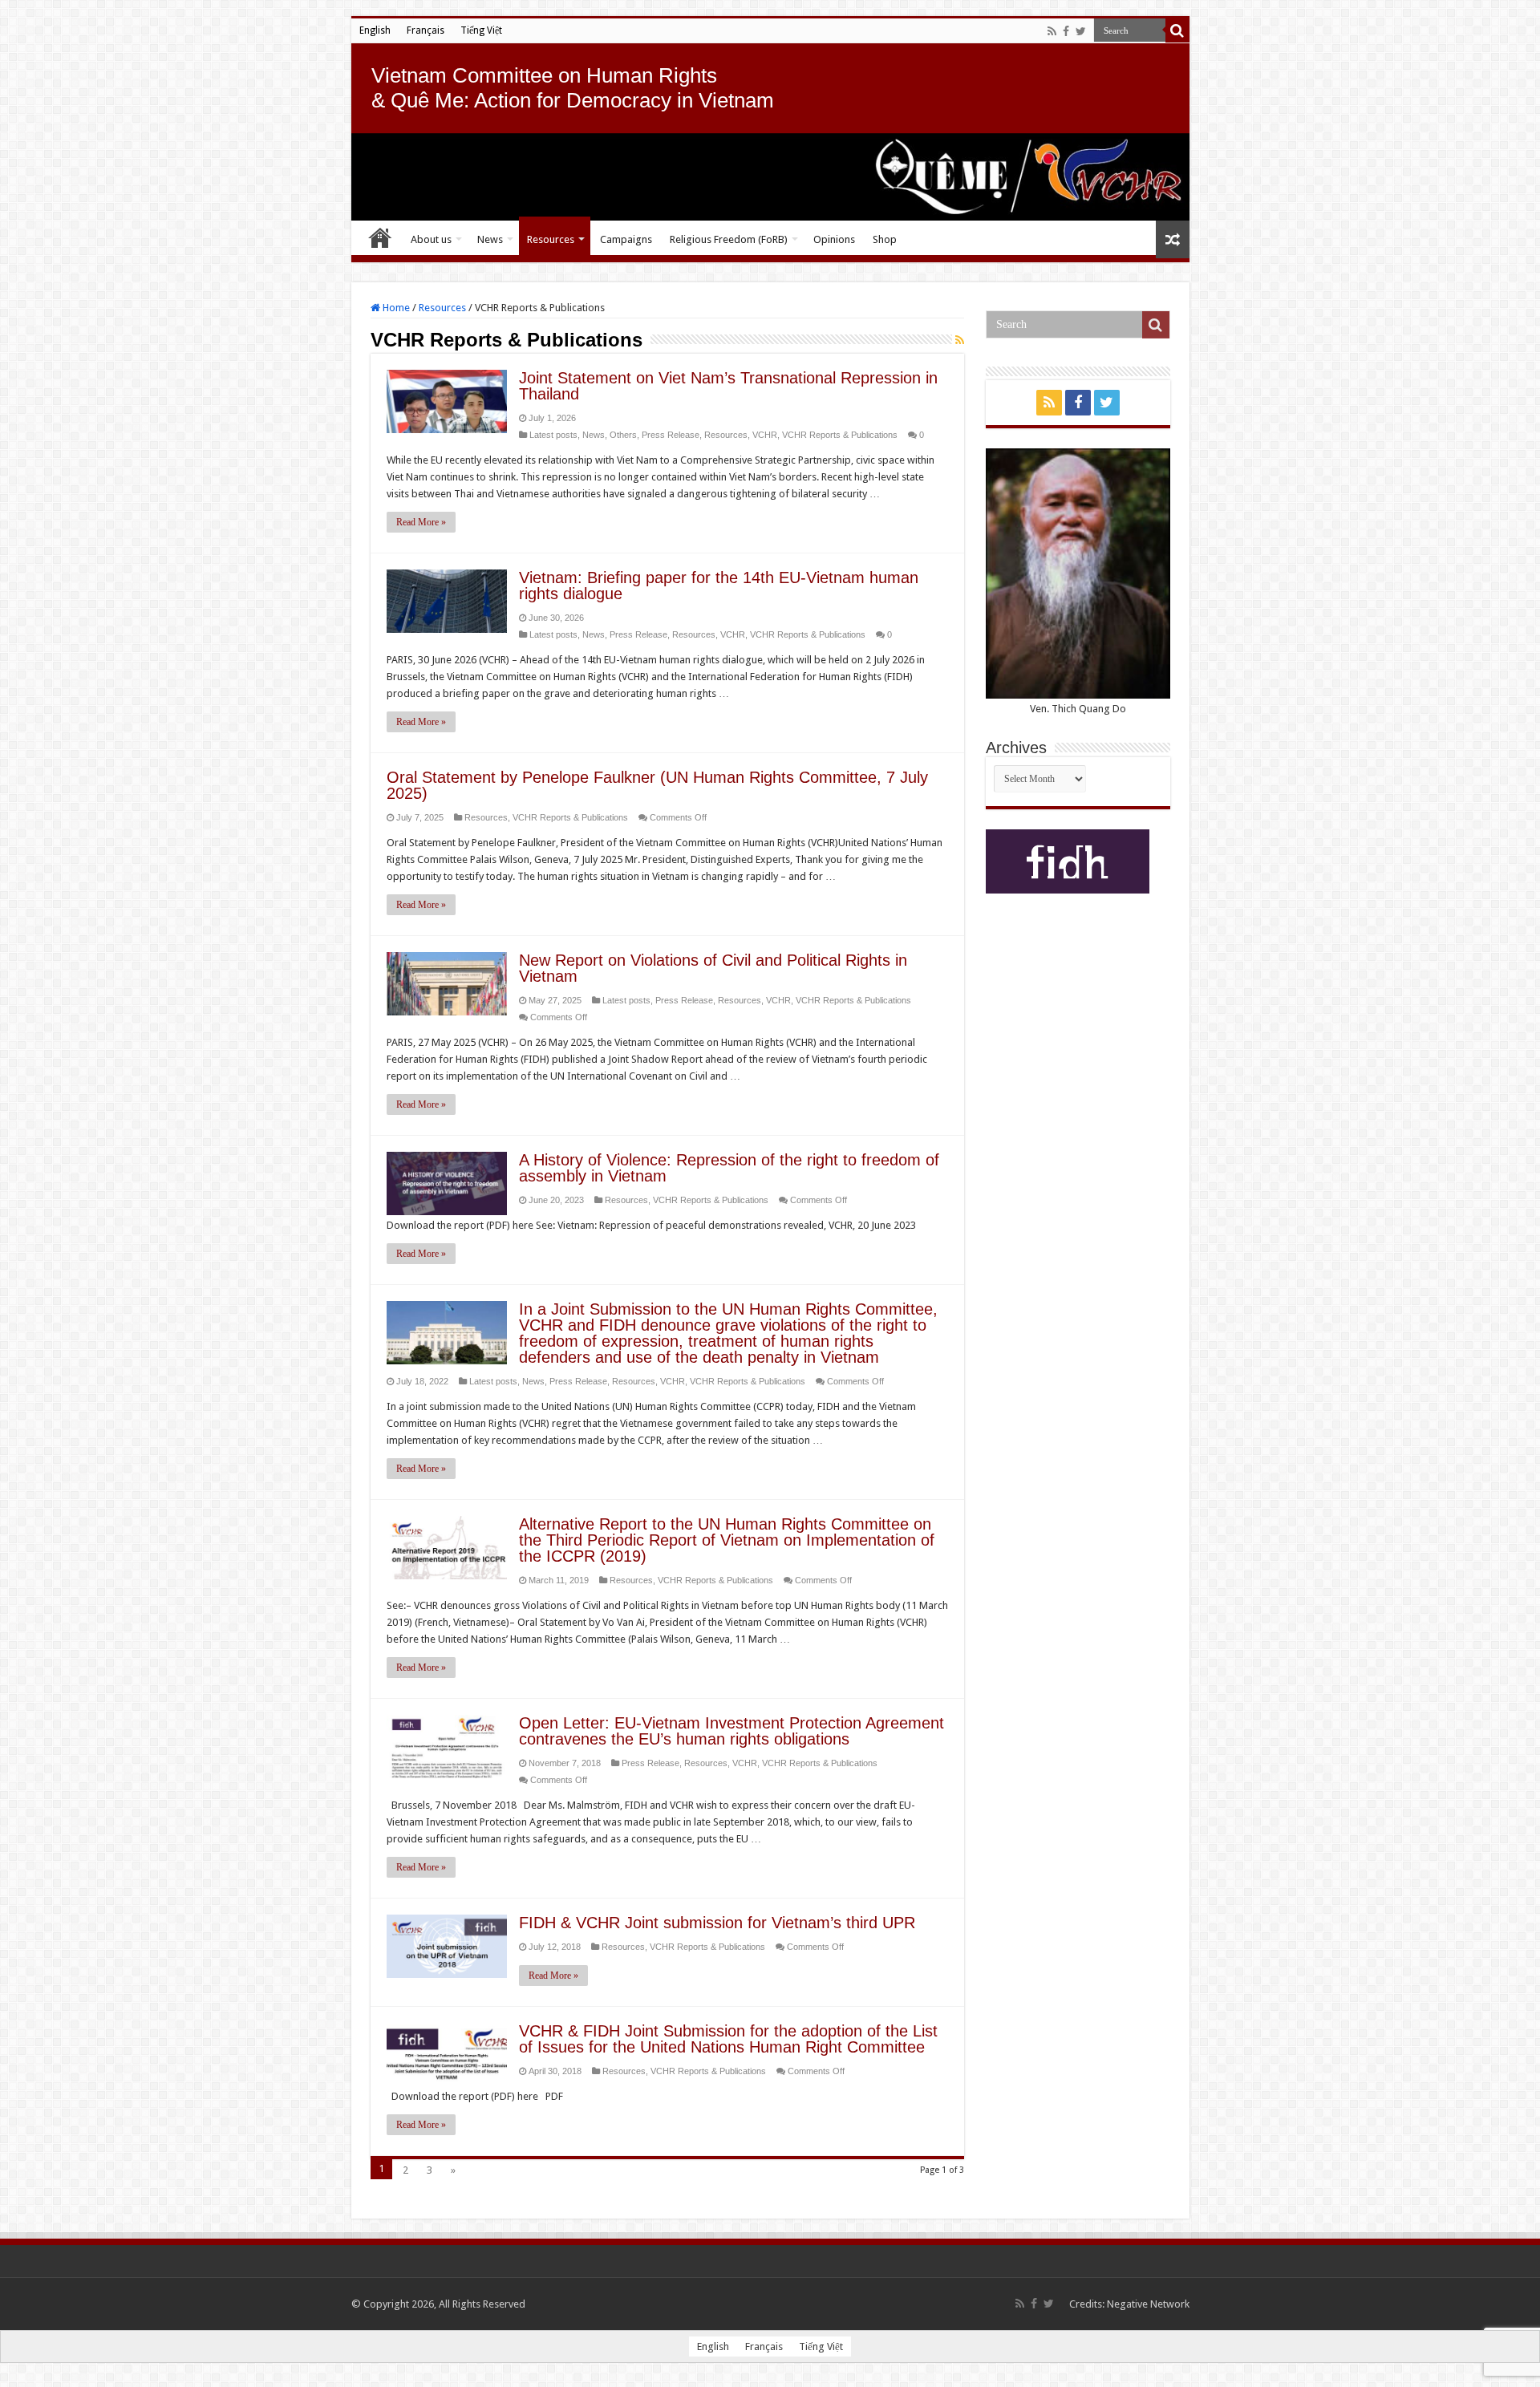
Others (623, 435)
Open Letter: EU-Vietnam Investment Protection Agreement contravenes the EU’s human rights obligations (731, 1731)
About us (431, 239)
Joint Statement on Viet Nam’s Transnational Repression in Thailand (728, 386)
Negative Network (1148, 2304)
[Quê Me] (770, 177)
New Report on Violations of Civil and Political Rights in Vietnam (713, 968)
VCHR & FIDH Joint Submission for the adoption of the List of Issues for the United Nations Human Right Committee (728, 2039)
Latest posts (553, 435)
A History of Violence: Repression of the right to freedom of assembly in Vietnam (729, 1168)
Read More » (421, 522)
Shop (885, 239)
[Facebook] (1066, 31)
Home (380, 237)
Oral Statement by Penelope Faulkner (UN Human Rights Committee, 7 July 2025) (657, 785)
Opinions (834, 239)
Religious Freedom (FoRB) (729, 239)
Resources (551, 239)
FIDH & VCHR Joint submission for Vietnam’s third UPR (717, 1923)
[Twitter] (1081, 31)
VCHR (765, 435)
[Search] (1177, 30)
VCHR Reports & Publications (840, 435)
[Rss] (1052, 31)
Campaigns (626, 239)
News (490, 239)
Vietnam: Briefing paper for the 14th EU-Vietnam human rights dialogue (719, 586)
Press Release (671, 435)
